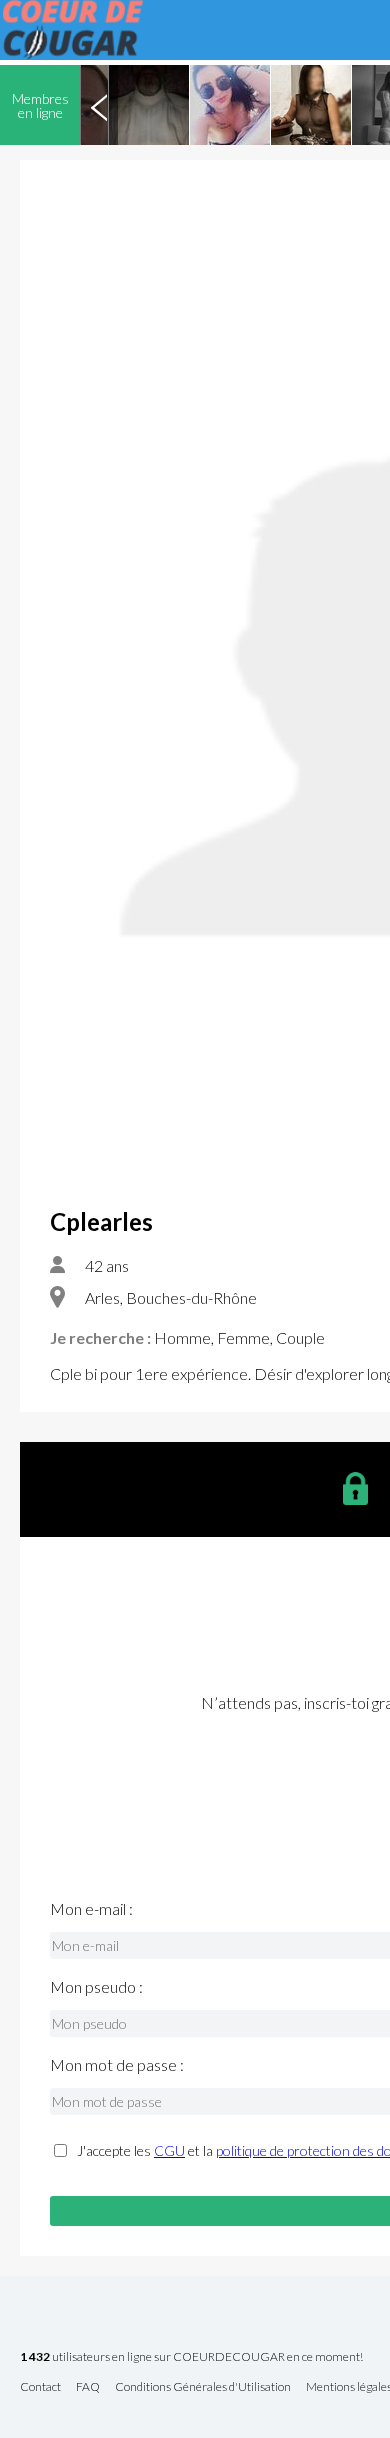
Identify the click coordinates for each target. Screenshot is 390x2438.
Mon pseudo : (96, 1987)
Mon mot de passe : (117, 2065)
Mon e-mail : (91, 1909)
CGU (169, 2150)
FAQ (88, 2387)
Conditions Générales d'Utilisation (203, 2387)
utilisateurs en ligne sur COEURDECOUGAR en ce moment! (191, 2357)
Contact (40, 2387)
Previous (99, 105)
